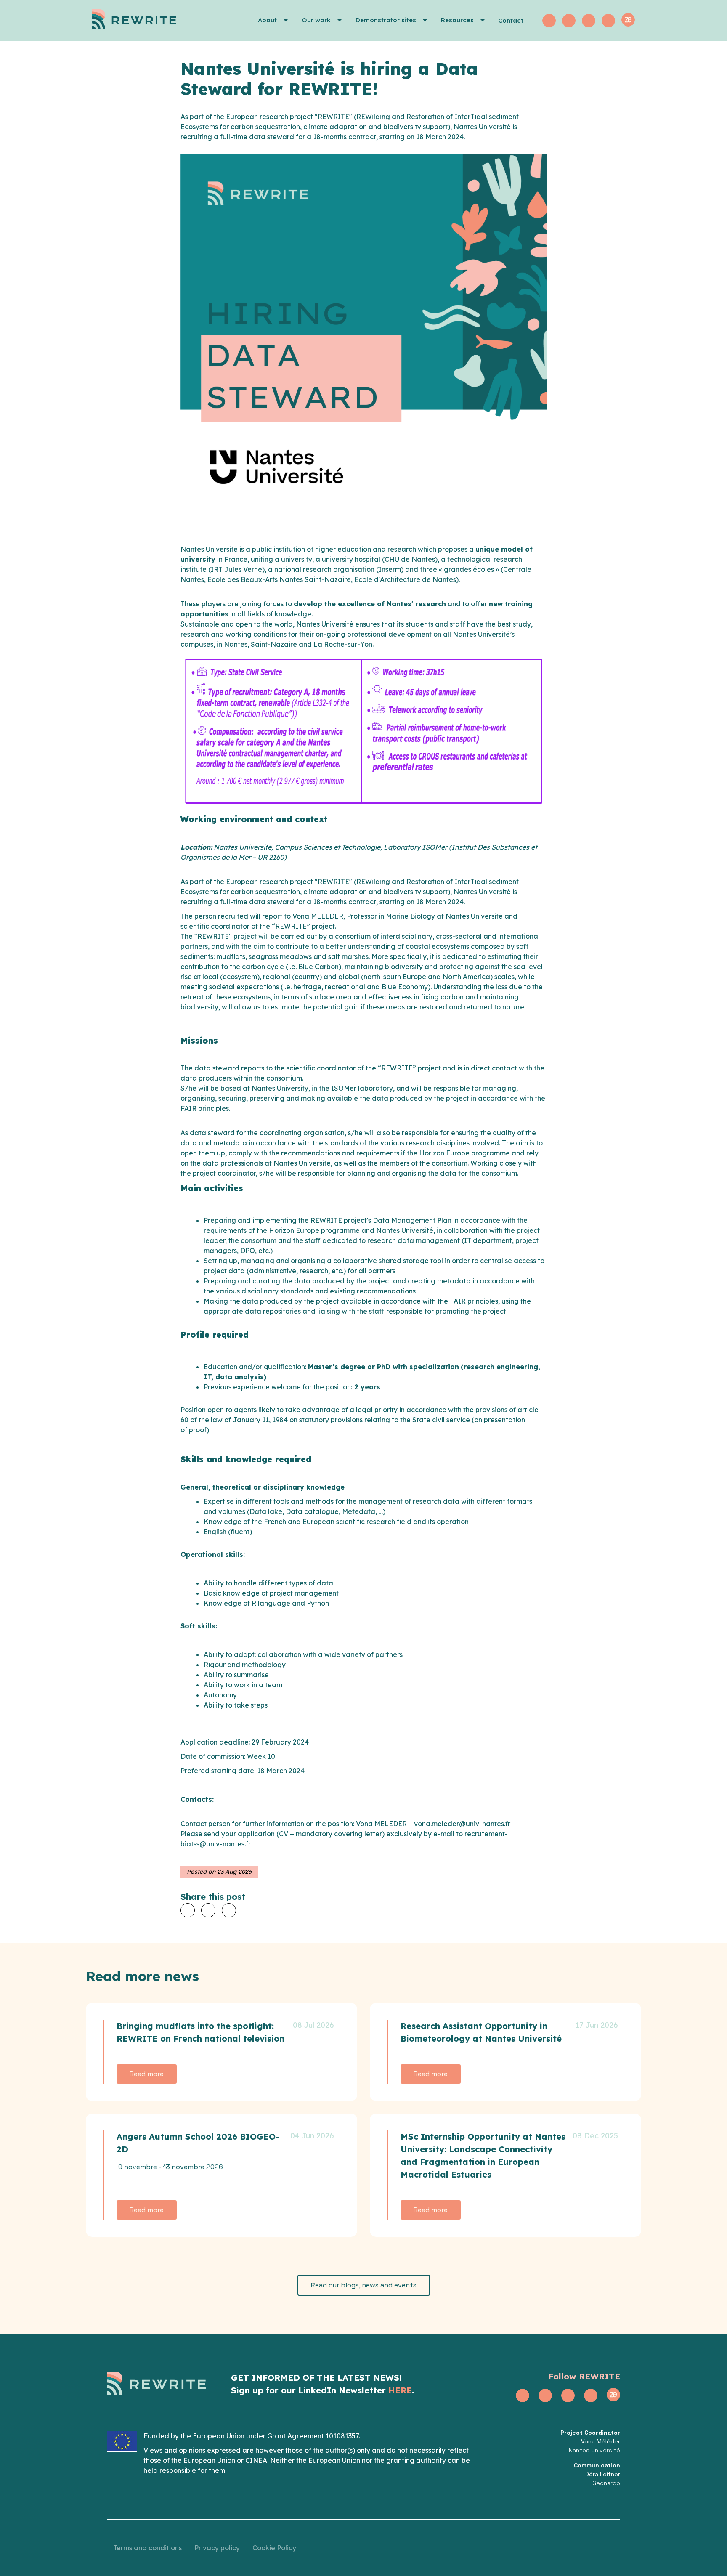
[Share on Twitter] (188, 1910)
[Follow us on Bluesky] (608, 21)
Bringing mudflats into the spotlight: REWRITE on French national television (200, 2032)
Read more (147, 2074)
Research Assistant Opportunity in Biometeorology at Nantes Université (481, 2032)
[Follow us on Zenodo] (628, 20)
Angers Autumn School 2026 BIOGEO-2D (198, 2143)
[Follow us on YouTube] (589, 21)
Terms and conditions (147, 2548)
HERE (400, 2390)
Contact (511, 20)
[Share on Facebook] (208, 1910)
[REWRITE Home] (147, 21)
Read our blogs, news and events (364, 2285)
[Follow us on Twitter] (549, 21)
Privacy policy (217, 2548)
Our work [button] (316, 20)
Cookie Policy (274, 2548)
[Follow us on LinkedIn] (569, 21)
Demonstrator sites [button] (386, 20)
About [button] (267, 20)
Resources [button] (457, 20)
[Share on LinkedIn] (229, 1910)
